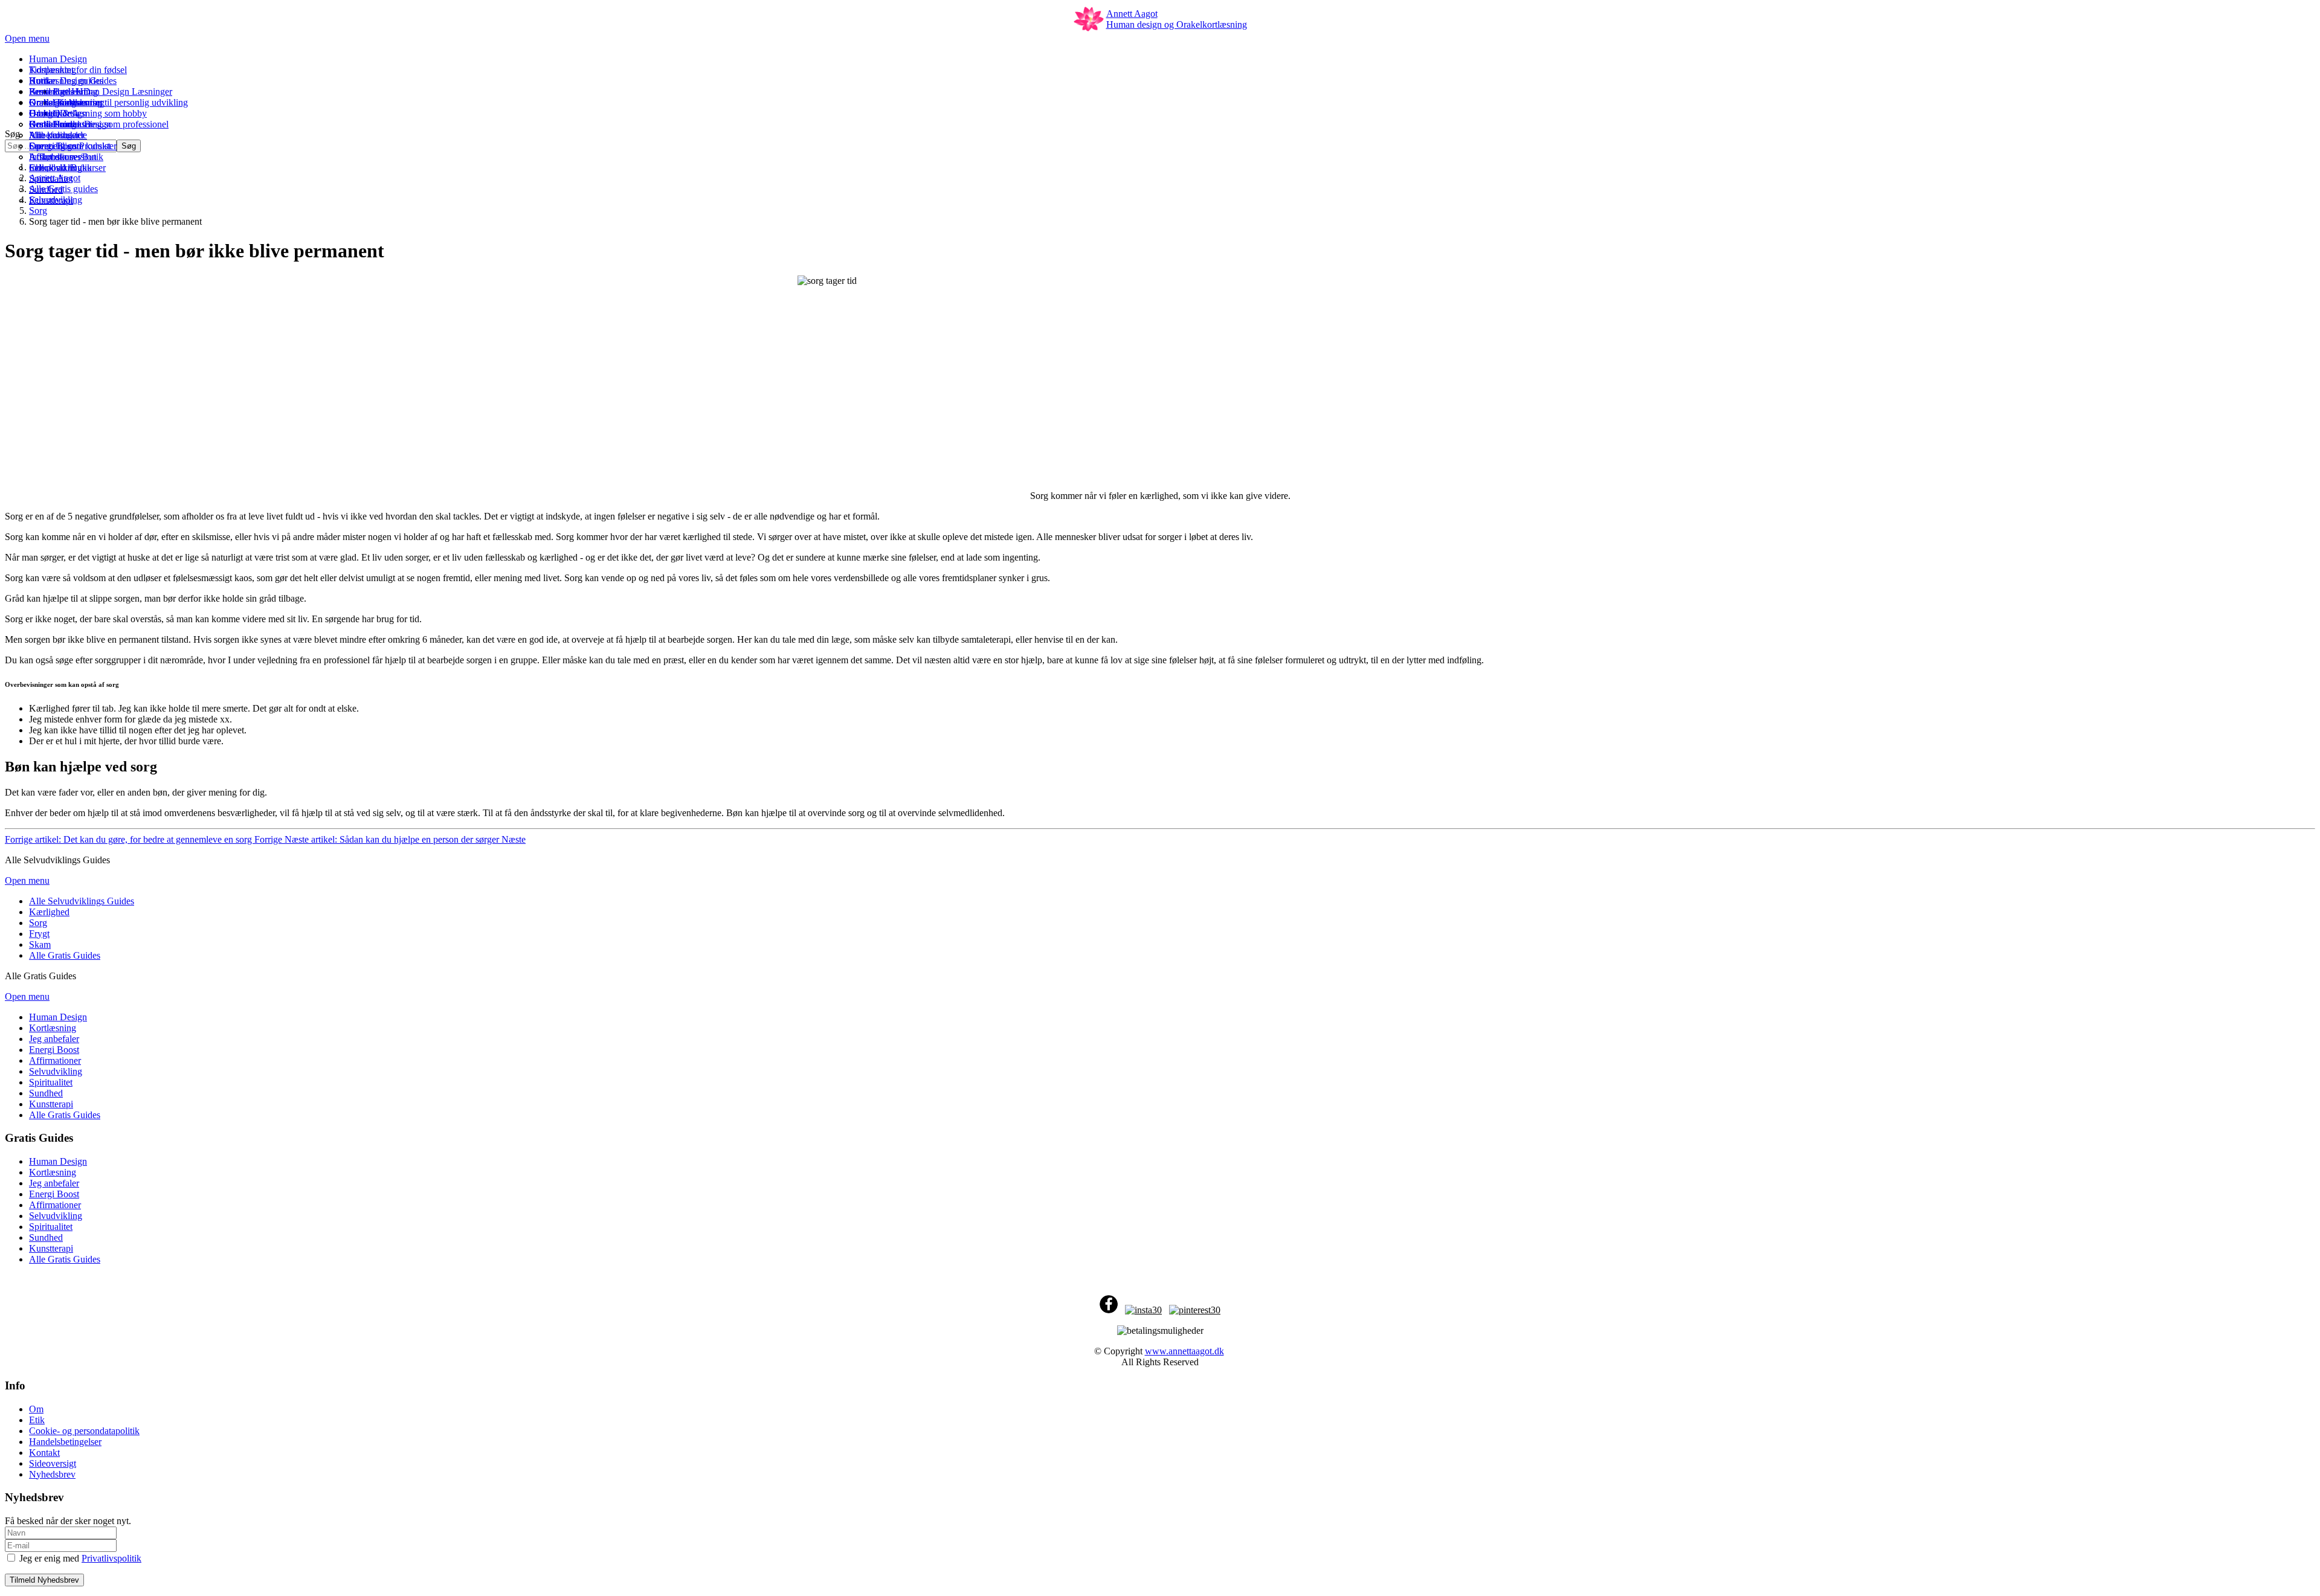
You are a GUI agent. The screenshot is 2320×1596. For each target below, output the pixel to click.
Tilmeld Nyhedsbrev (44, 1580)
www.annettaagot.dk (1184, 1351)
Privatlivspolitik (111, 1558)
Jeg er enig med (79, 1558)
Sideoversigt (53, 1463)
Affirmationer (55, 1205)
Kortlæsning (53, 1172)
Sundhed (46, 1237)
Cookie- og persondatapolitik (84, 1431)
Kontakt (44, 1453)
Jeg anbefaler (54, 1183)
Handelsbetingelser (65, 1442)
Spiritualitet (51, 1227)
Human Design (58, 1161)
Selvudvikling (56, 1216)
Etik (37, 1420)
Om (36, 1409)
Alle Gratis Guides (65, 1259)
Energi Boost (54, 1194)
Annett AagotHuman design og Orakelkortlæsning (1177, 19)
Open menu (27, 38)
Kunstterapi (51, 1248)
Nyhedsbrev (52, 1474)
